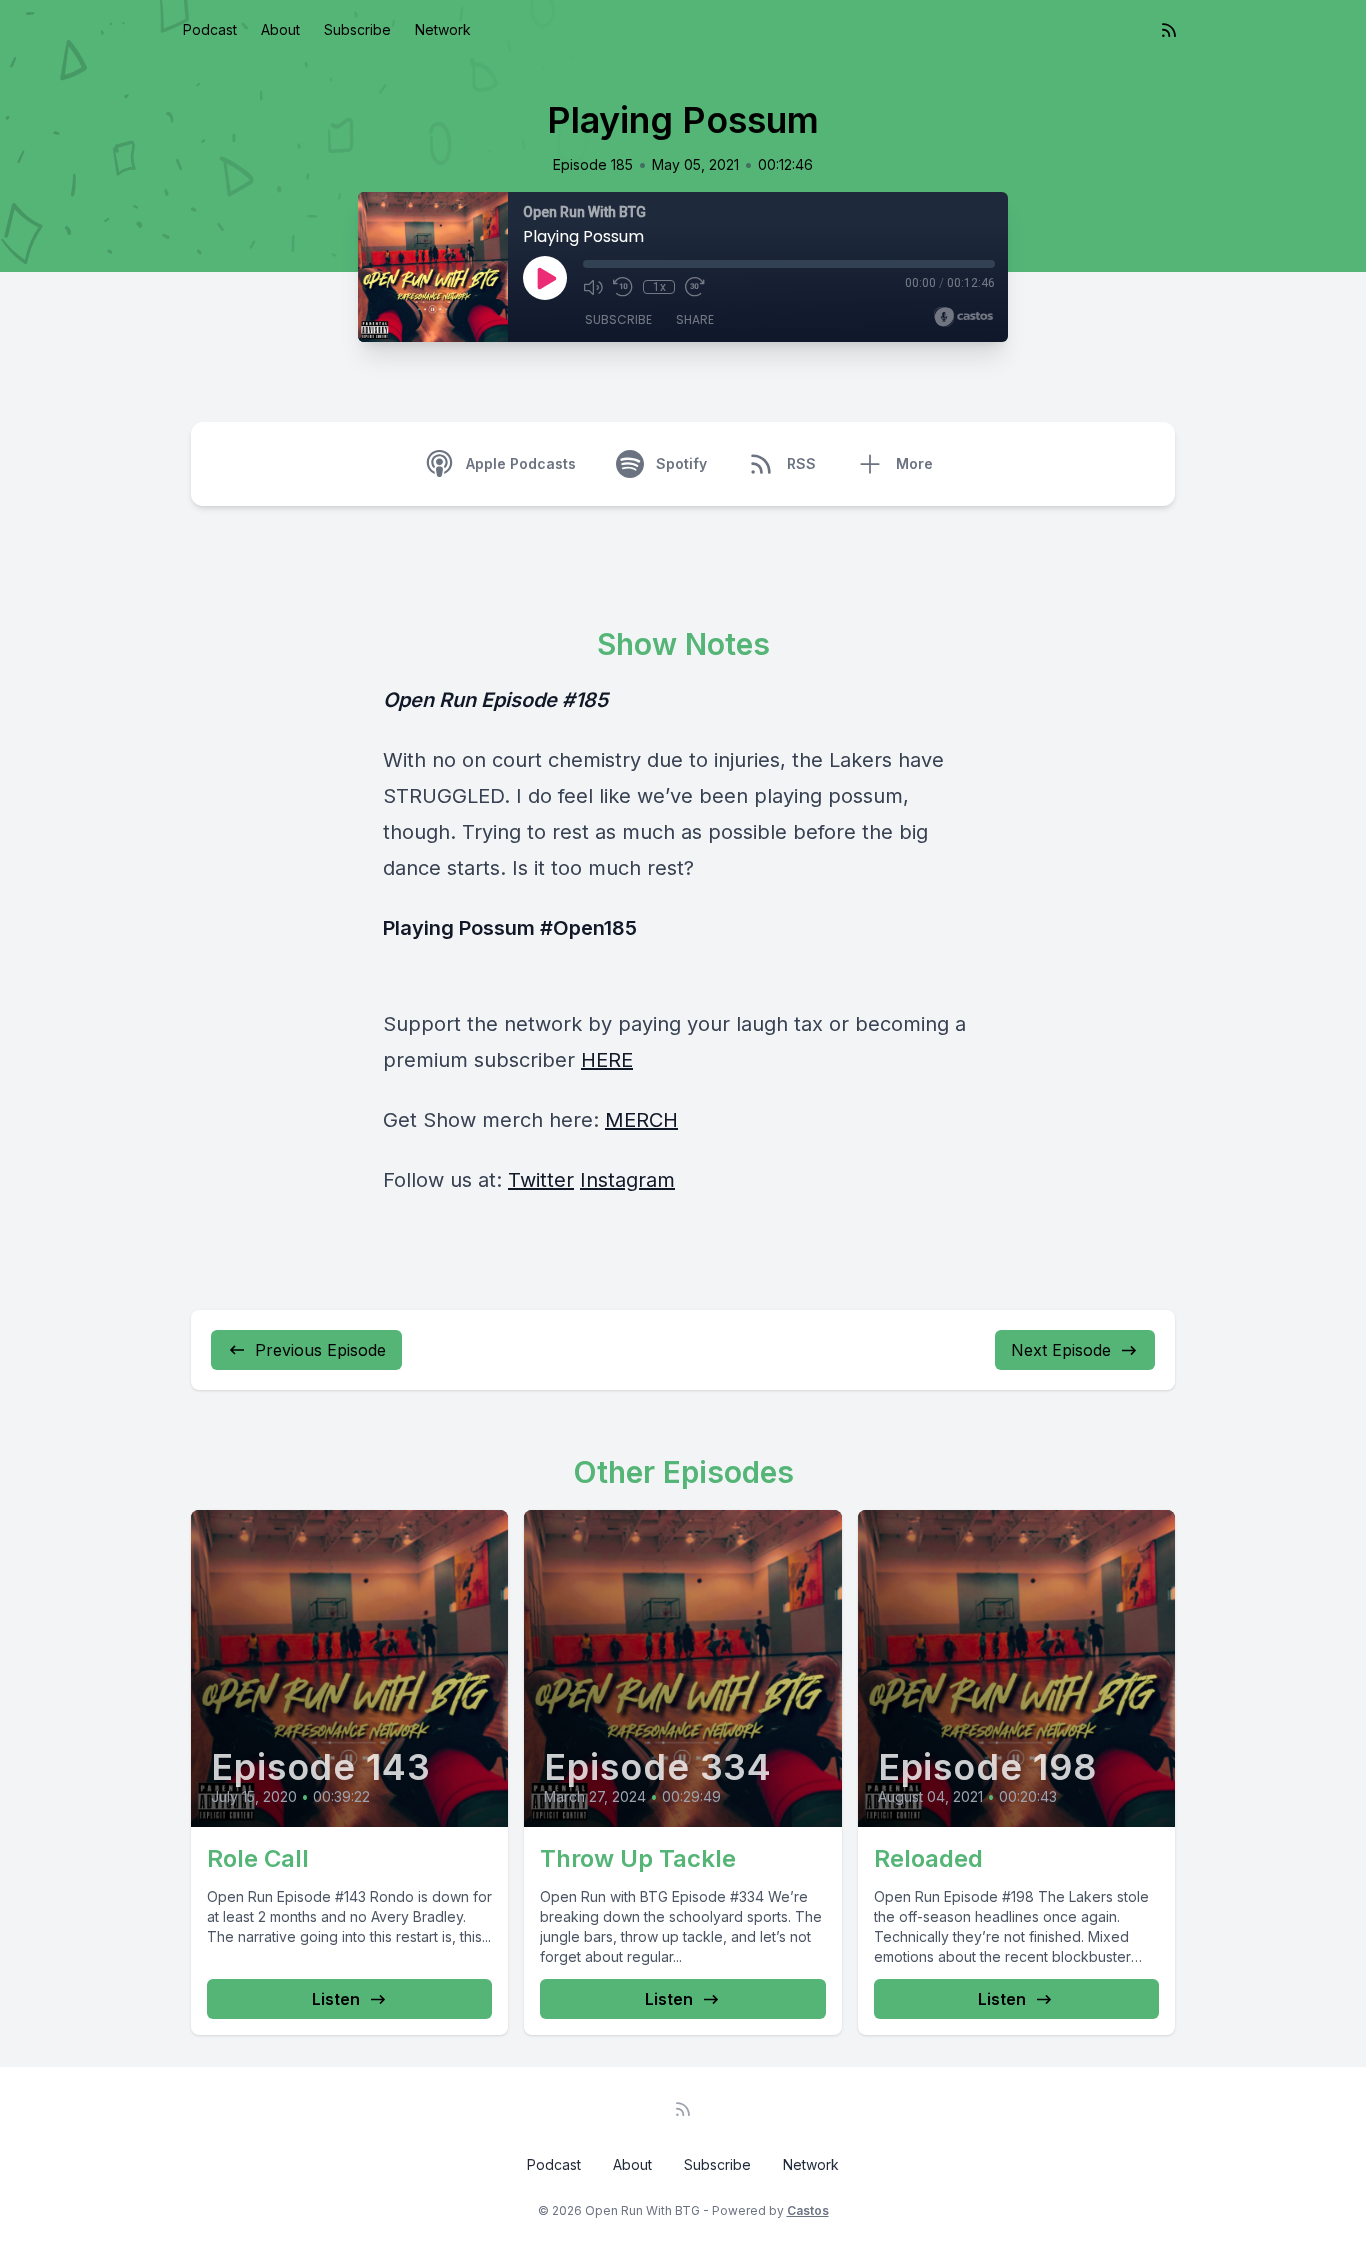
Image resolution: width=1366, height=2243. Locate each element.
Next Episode (1061, 1350)
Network (443, 29)
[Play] (545, 278)
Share (695, 319)
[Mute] (593, 287)
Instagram (627, 1180)
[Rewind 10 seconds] (623, 287)
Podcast (210, 29)
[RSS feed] (1169, 30)
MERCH (641, 1120)
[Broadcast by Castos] (963, 317)
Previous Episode (320, 1350)
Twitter (541, 1180)
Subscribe (357, 29)
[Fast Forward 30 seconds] (695, 287)
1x (659, 287)
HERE (607, 1060)
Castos (808, 2210)
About (280, 29)
